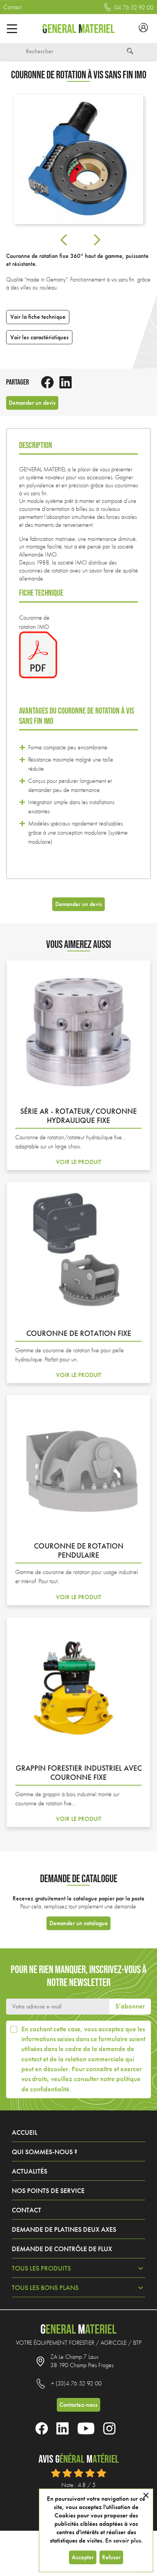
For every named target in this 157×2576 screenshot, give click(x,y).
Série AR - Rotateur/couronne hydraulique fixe (78, 1116)
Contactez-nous (78, 2405)
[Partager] (50, 382)
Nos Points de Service (48, 2191)
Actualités (30, 2171)
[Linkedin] (69, 382)
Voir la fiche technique (38, 317)
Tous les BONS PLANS (45, 2288)
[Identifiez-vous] (143, 29)
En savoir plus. (124, 2540)
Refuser (111, 2557)
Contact (12, 7)
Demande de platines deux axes (64, 2229)
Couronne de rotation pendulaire (79, 1550)
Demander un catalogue (79, 1923)
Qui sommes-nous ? (45, 2152)
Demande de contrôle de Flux (62, 2249)
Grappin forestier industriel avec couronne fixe (79, 1773)
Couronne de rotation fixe (79, 1333)
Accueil (25, 2132)
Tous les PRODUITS (41, 2268)
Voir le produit (79, 1149)
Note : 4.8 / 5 (78, 2485)
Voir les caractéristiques (39, 337)
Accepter (83, 2557)
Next (97, 240)
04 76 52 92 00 (133, 8)
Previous (64, 240)
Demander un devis (32, 403)
